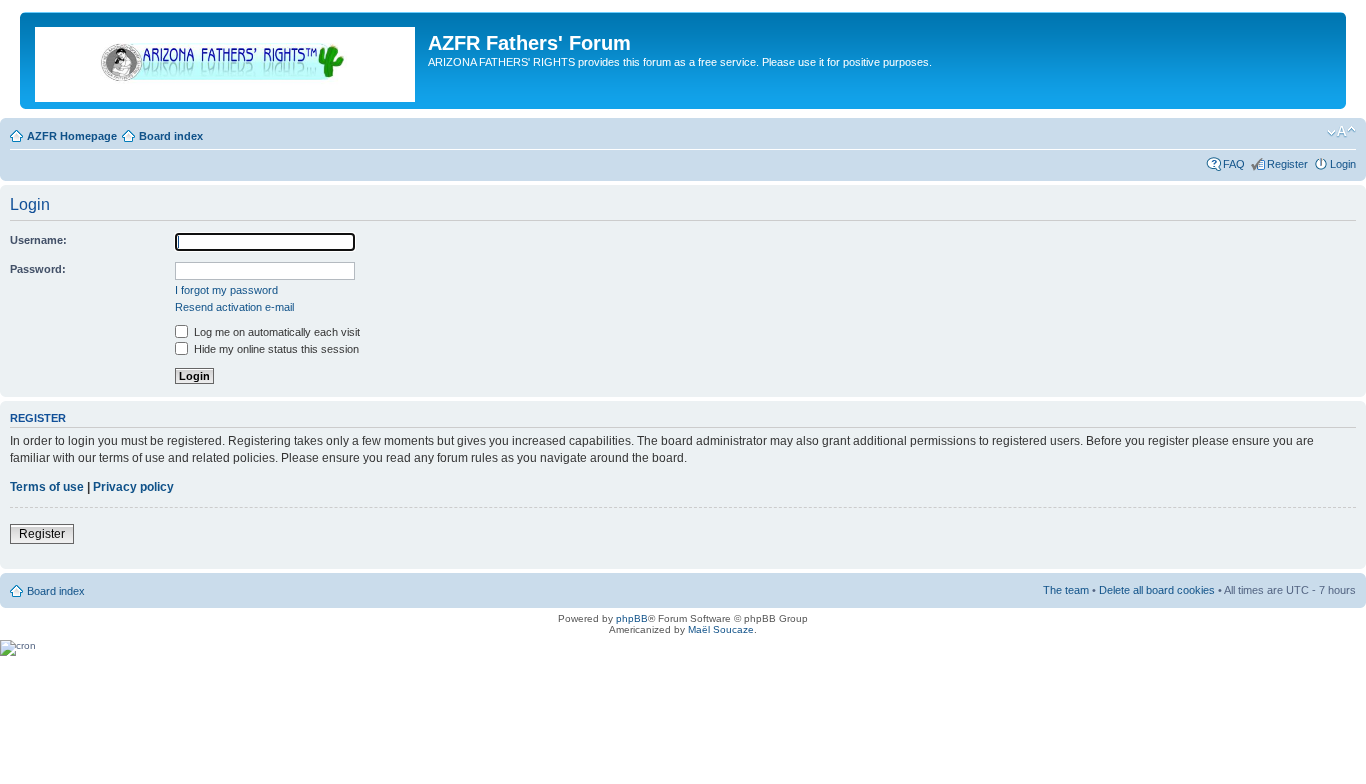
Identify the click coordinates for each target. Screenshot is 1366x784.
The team (1066, 590)
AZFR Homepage (72, 136)
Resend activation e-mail (234, 307)
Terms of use (47, 487)
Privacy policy (133, 487)
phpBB (632, 618)
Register (1287, 164)
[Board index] (226, 60)
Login (1343, 164)
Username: (38, 240)
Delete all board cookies (1157, 590)
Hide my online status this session (275, 349)
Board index (171, 136)
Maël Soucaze (721, 629)
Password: (38, 269)
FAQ (1234, 164)
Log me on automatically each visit (275, 332)
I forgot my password (226, 290)
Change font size (1341, 132)
